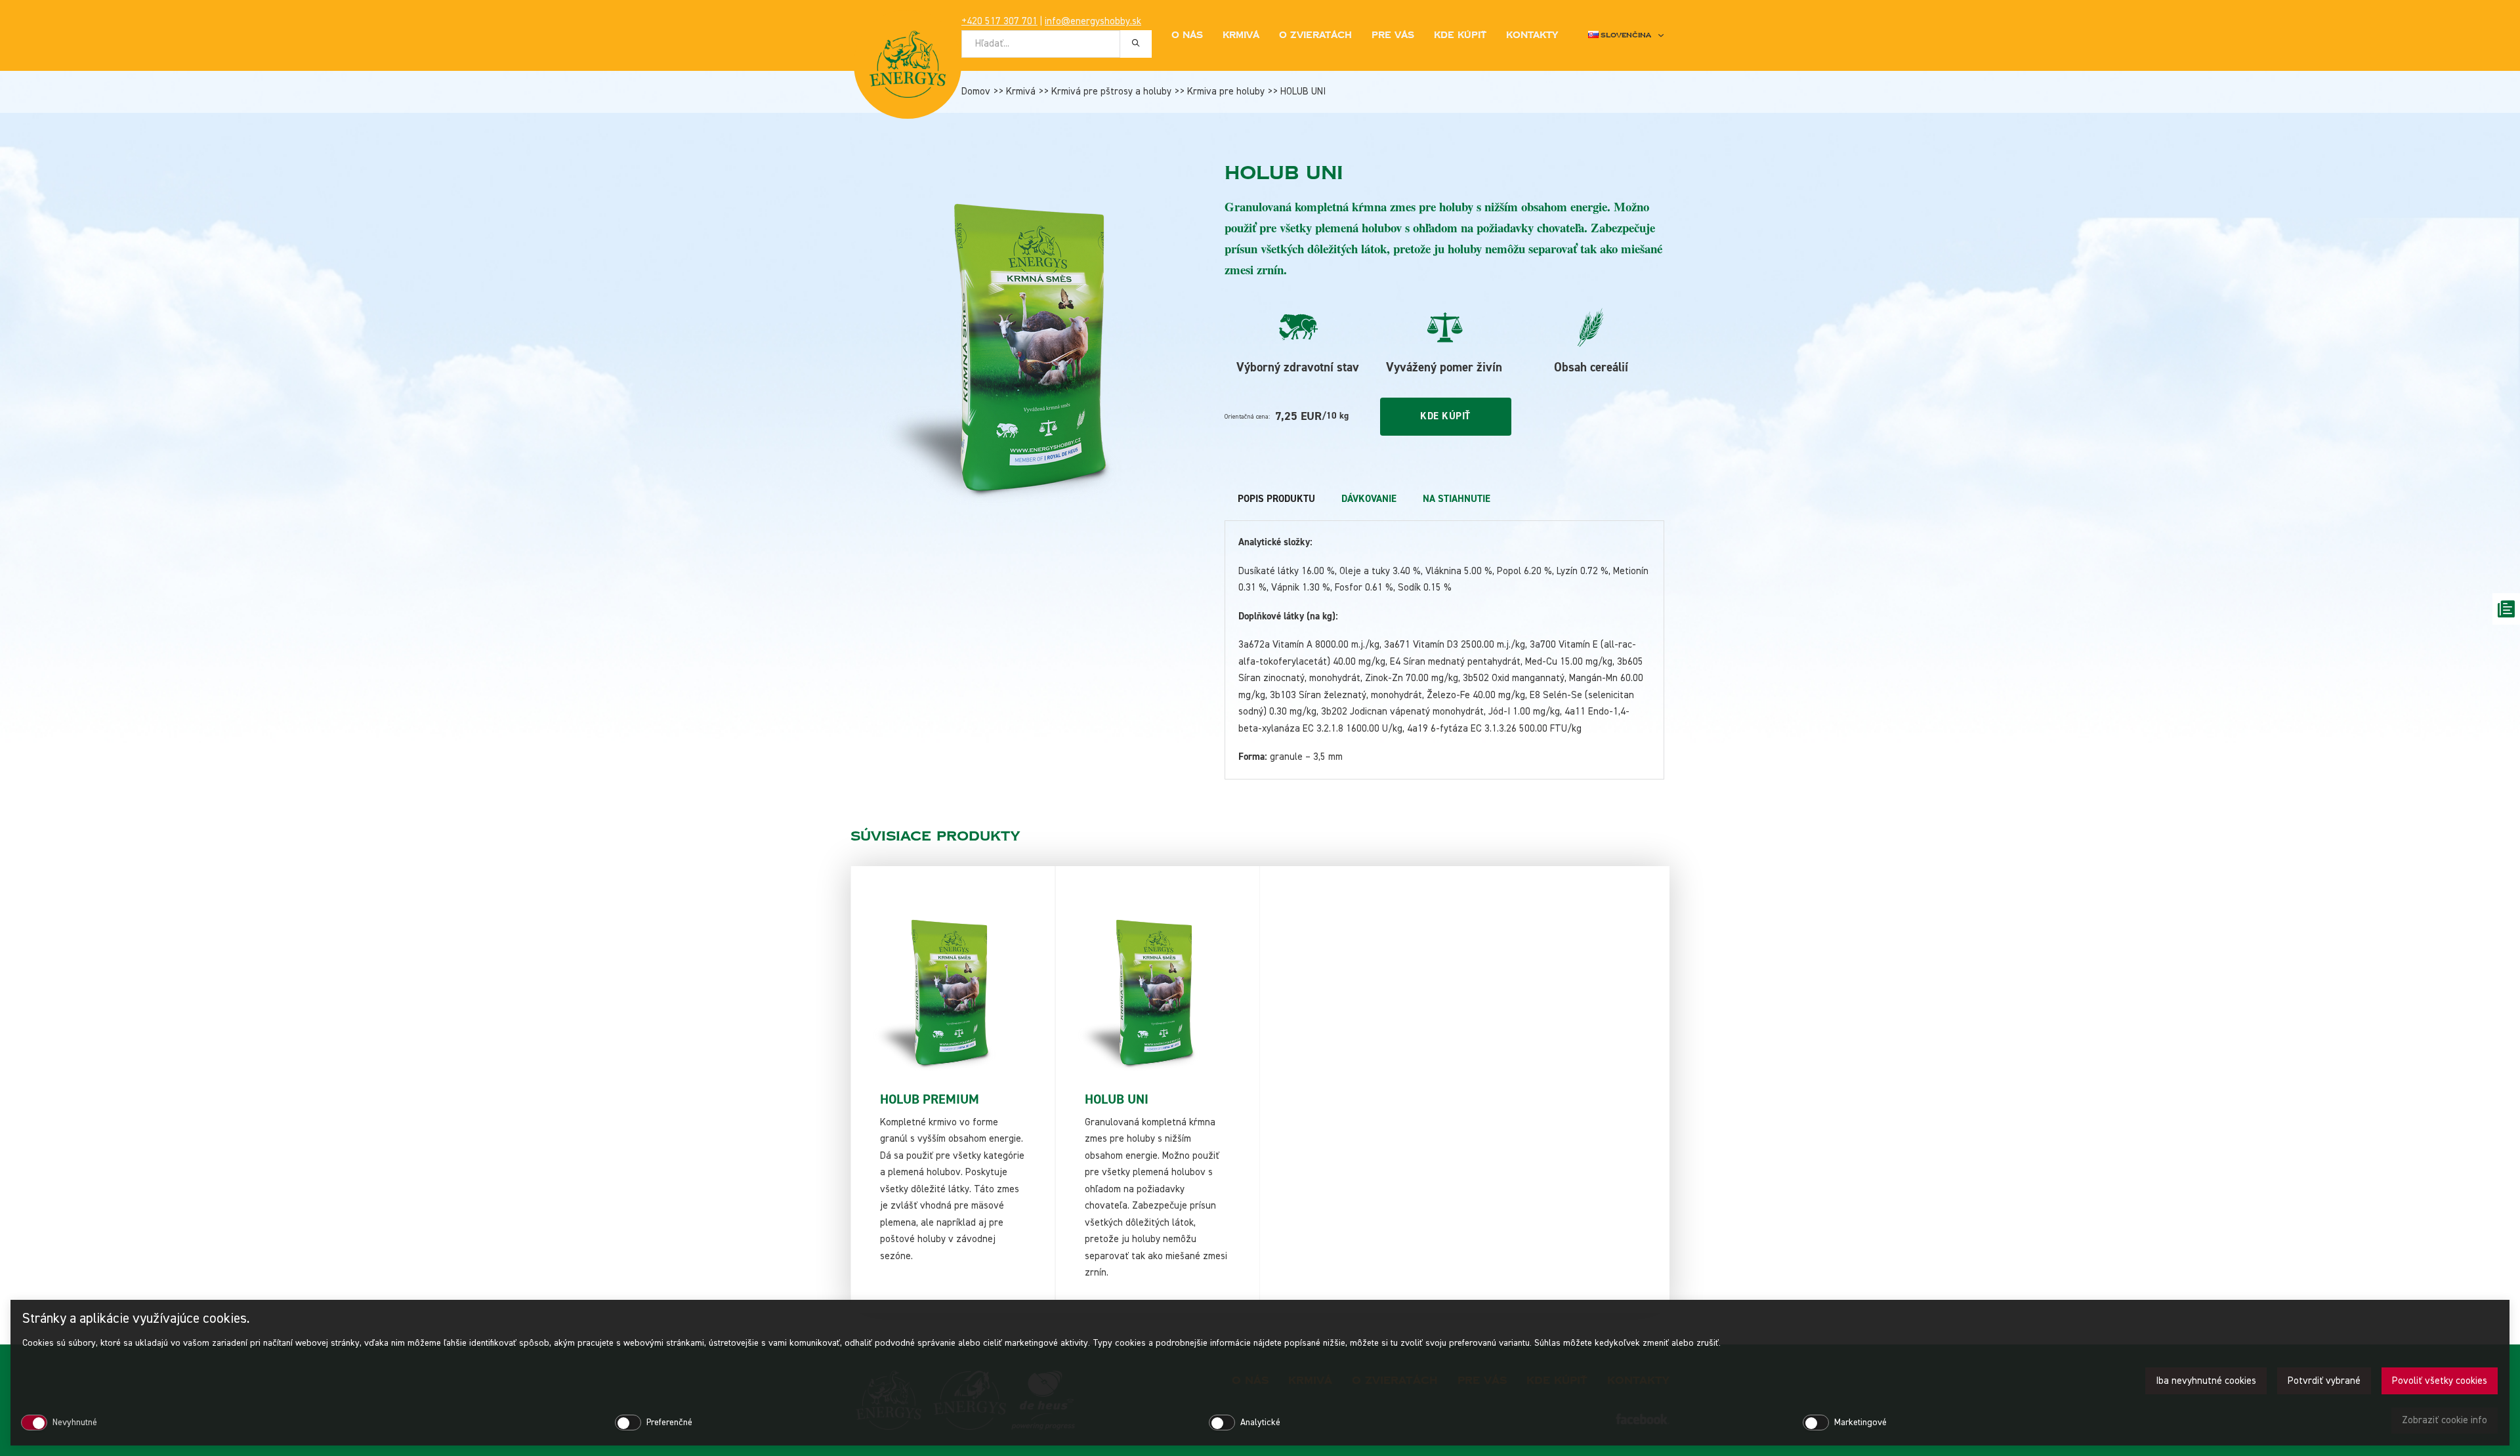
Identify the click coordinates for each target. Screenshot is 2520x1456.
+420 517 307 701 (999, 21)
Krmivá (1021, 92)
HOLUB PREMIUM (930, 1099)
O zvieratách (1315, 35)
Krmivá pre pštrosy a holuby (1111, 92)
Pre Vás (1393, 35)
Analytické (1260, 1423)
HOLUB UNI (1117, 1099)
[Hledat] (1136, 43)
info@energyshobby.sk (1093, 21)
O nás (1187, 35)
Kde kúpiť (1460, 35)
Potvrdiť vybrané (2324, 1381)
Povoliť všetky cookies (2440, 1381)
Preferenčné (669, 1423)
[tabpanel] (1444, 650)
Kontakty (1532, 35)
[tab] (1276, 499)
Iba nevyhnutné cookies (2206, 1381)
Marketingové (1860, 1423)
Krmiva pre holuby (1226, 92)
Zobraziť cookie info (2445, 1420)
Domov (976, 92)
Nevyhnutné (75, 1423)
